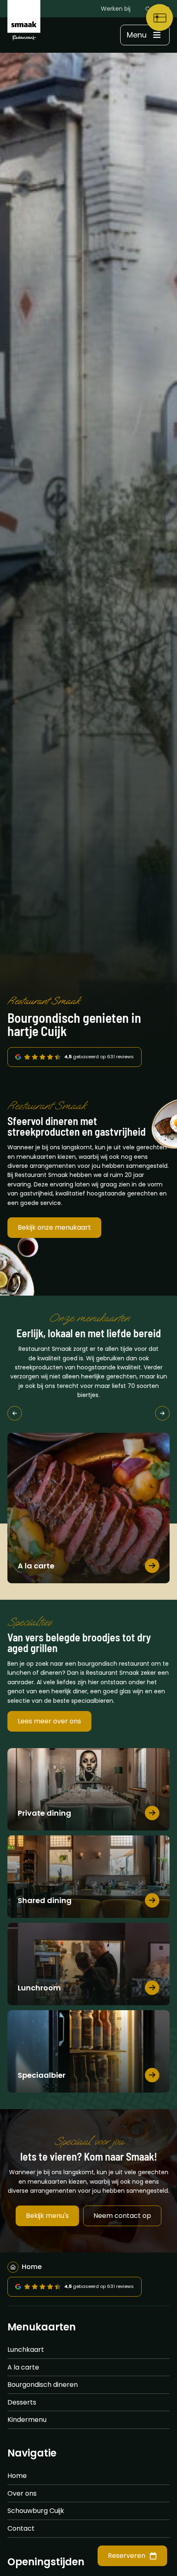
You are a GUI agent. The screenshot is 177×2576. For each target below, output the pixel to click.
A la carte (23, 2367)
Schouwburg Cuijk (36, 2511)
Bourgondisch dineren (43, 2385)
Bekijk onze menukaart (54, 1227)
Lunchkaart (26, 2350)
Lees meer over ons (49, 1721)
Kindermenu (27, 2420)
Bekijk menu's (47, 2216)
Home (17, 2476)
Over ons (22, 2493)
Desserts (22, 2402)
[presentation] (15, 1413)
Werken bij (116, 9)
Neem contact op (122, 2216)
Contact (21, 2528)
